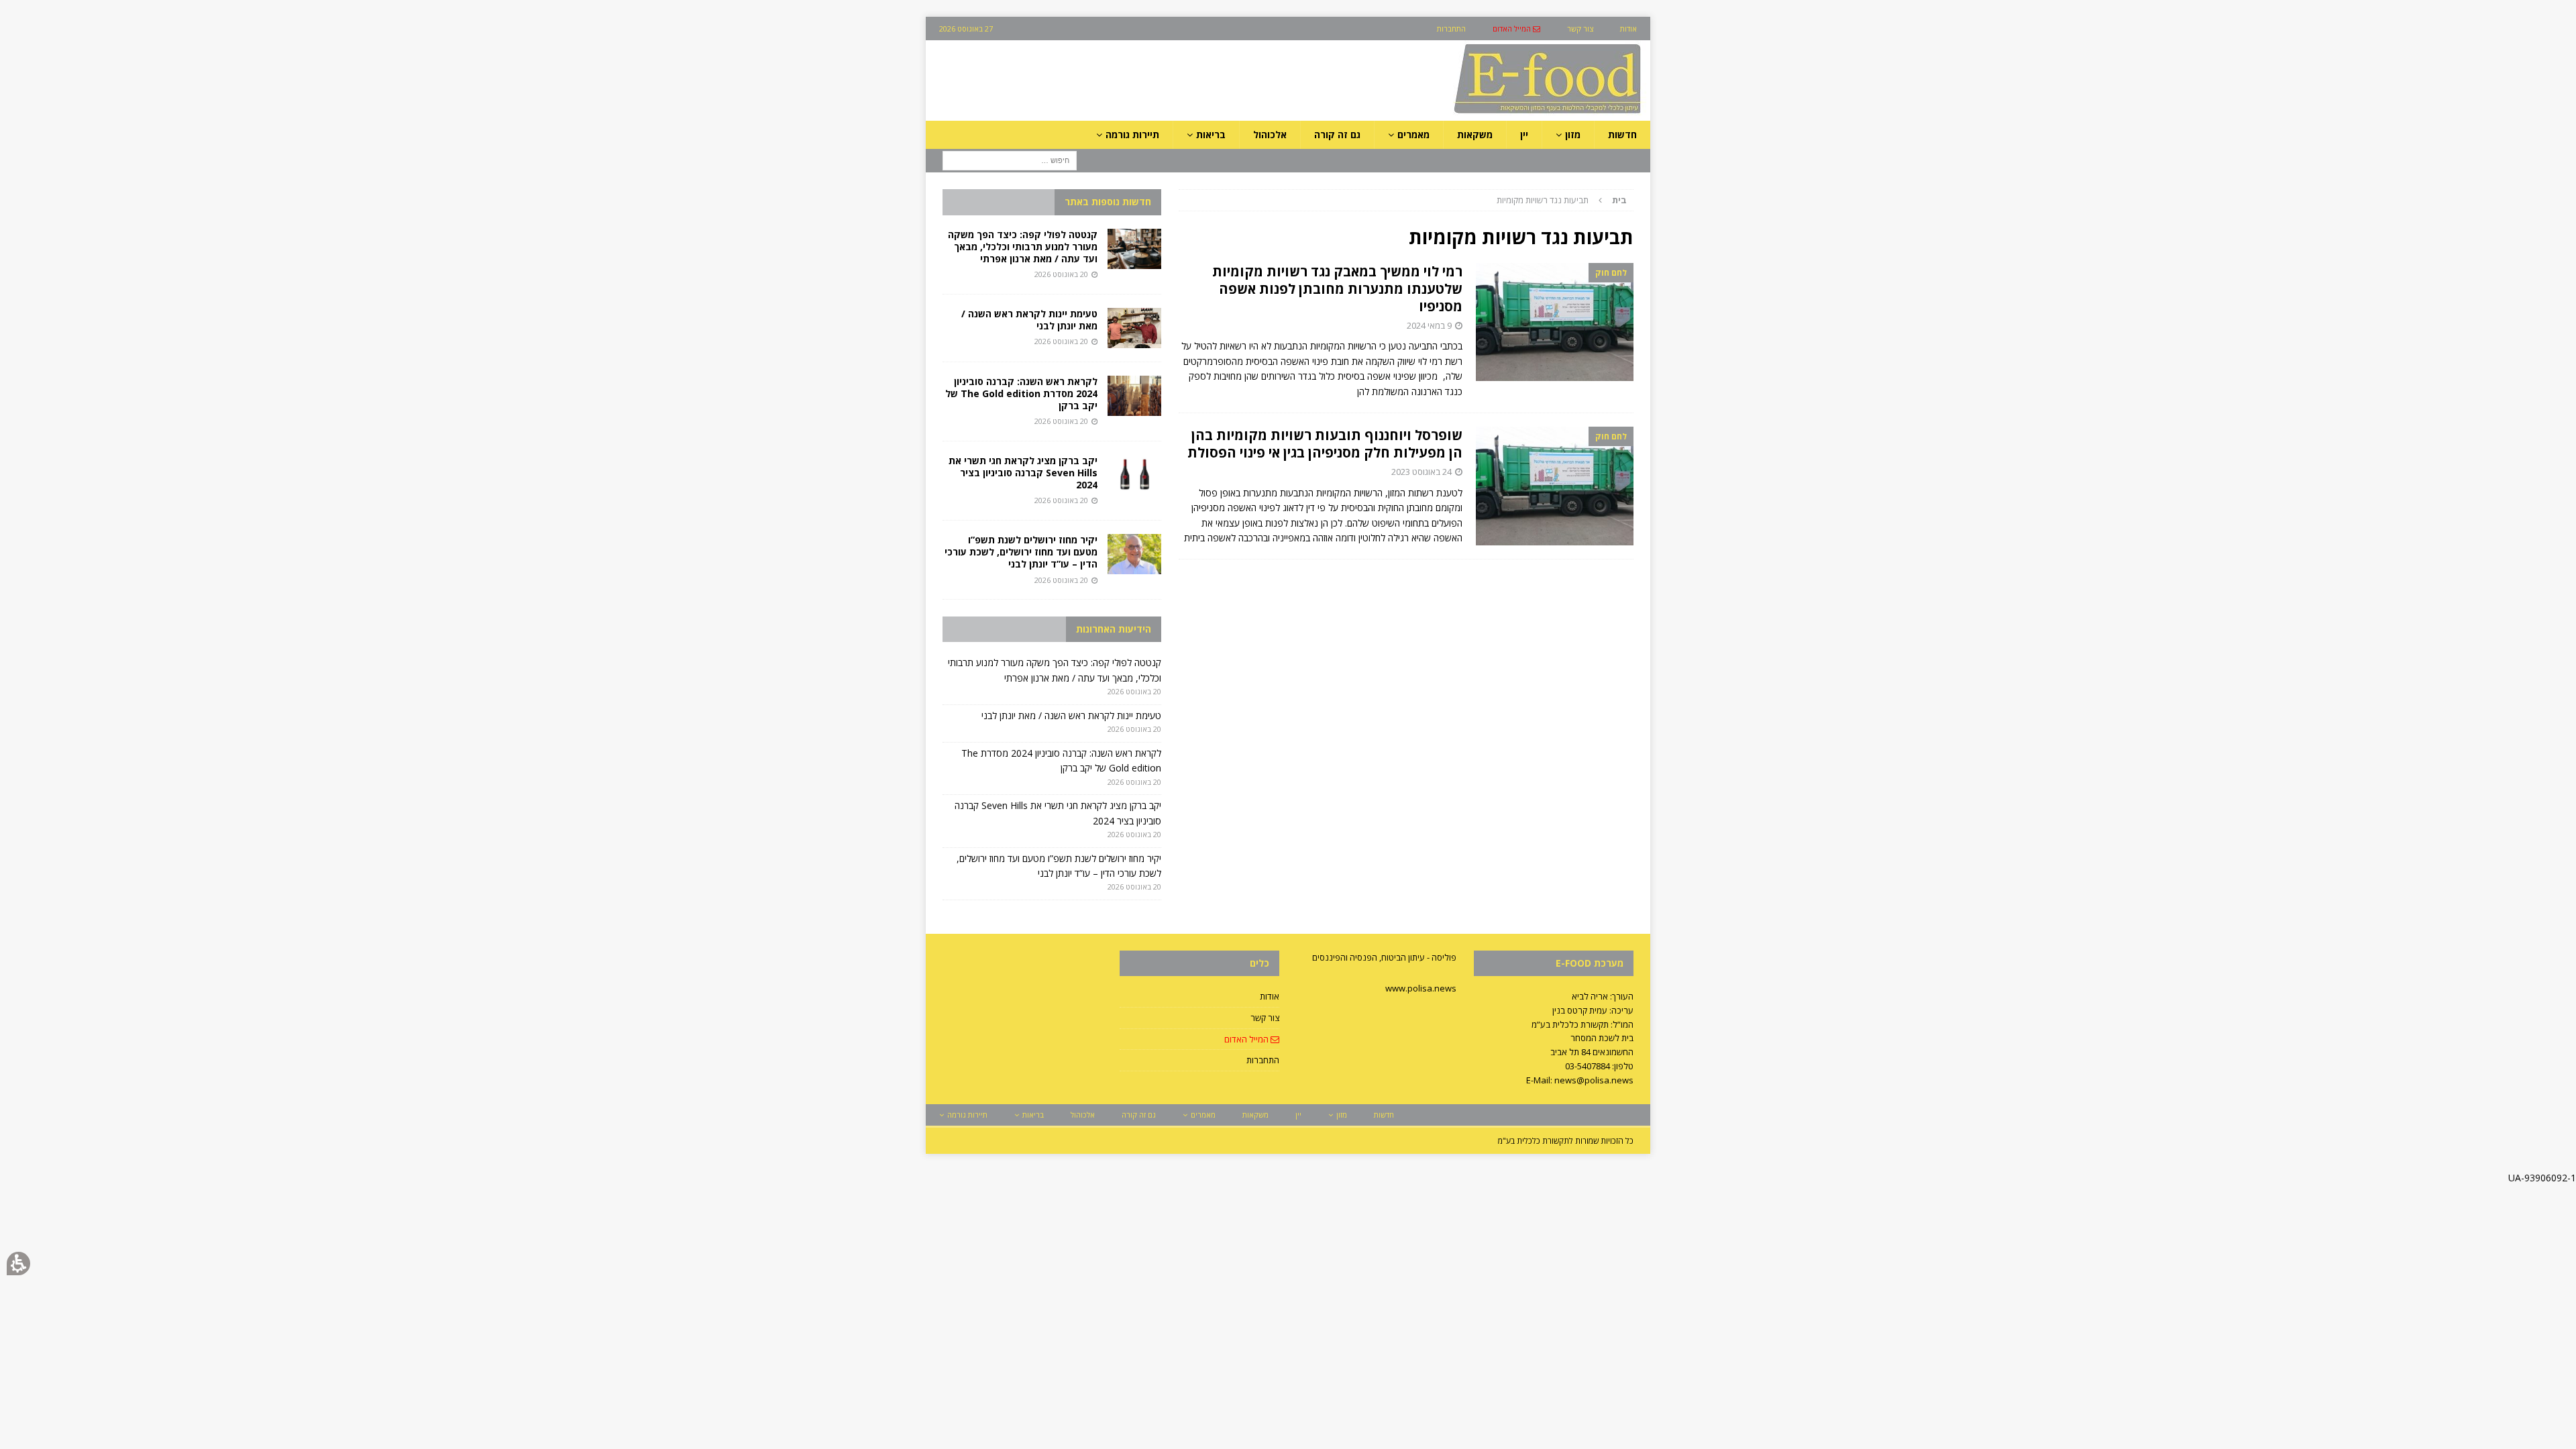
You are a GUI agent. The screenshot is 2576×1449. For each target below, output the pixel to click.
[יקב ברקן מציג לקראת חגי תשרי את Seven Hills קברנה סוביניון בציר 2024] (1134, 475)
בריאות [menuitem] (1211, 135)
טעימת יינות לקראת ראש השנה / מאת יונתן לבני (1029, 320)
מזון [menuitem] (1573, 135)
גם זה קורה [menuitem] (1337, 135)
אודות (1270, 996)
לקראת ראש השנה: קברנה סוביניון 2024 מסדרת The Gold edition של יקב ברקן (1021, 393)
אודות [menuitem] (1628, 29)
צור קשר (1265, 1018)
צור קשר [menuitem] (1580, 29)
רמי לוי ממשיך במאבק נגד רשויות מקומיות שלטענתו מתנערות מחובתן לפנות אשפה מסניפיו (1337, 289)
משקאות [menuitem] (1475, 135)
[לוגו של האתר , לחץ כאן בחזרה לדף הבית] (1477, 113)
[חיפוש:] (1010, 160)
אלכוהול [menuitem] (1270, 135)
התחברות (1263, 1060)
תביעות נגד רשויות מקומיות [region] (1562, 200)
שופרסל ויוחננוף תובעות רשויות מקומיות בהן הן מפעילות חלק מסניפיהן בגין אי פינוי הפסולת (1325, 444)
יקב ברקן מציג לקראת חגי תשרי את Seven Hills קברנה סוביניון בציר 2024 (1023, 473)
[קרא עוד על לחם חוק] (1555, 322)
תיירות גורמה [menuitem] (1132, 135)
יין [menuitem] (1524, 135)
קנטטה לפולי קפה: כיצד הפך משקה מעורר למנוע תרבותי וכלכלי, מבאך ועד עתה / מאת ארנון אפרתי (1023, 247)
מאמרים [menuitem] (1413, 135)
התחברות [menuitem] (1451, 29)
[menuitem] (1516, 29)
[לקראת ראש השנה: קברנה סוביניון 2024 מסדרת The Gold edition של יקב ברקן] (1134, 396)
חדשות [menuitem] (1622, 135)
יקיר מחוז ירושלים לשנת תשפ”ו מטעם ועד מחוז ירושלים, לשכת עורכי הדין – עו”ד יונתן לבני (1021, 552)
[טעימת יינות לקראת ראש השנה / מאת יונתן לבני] (1134, 328)
